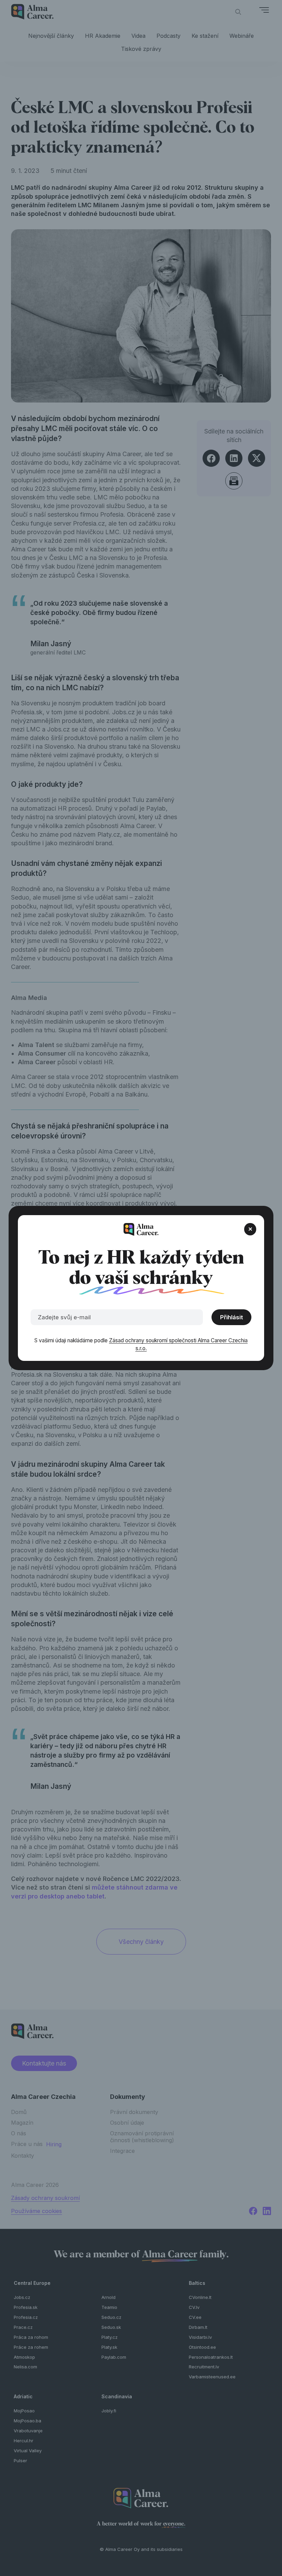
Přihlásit (232, 1317)
